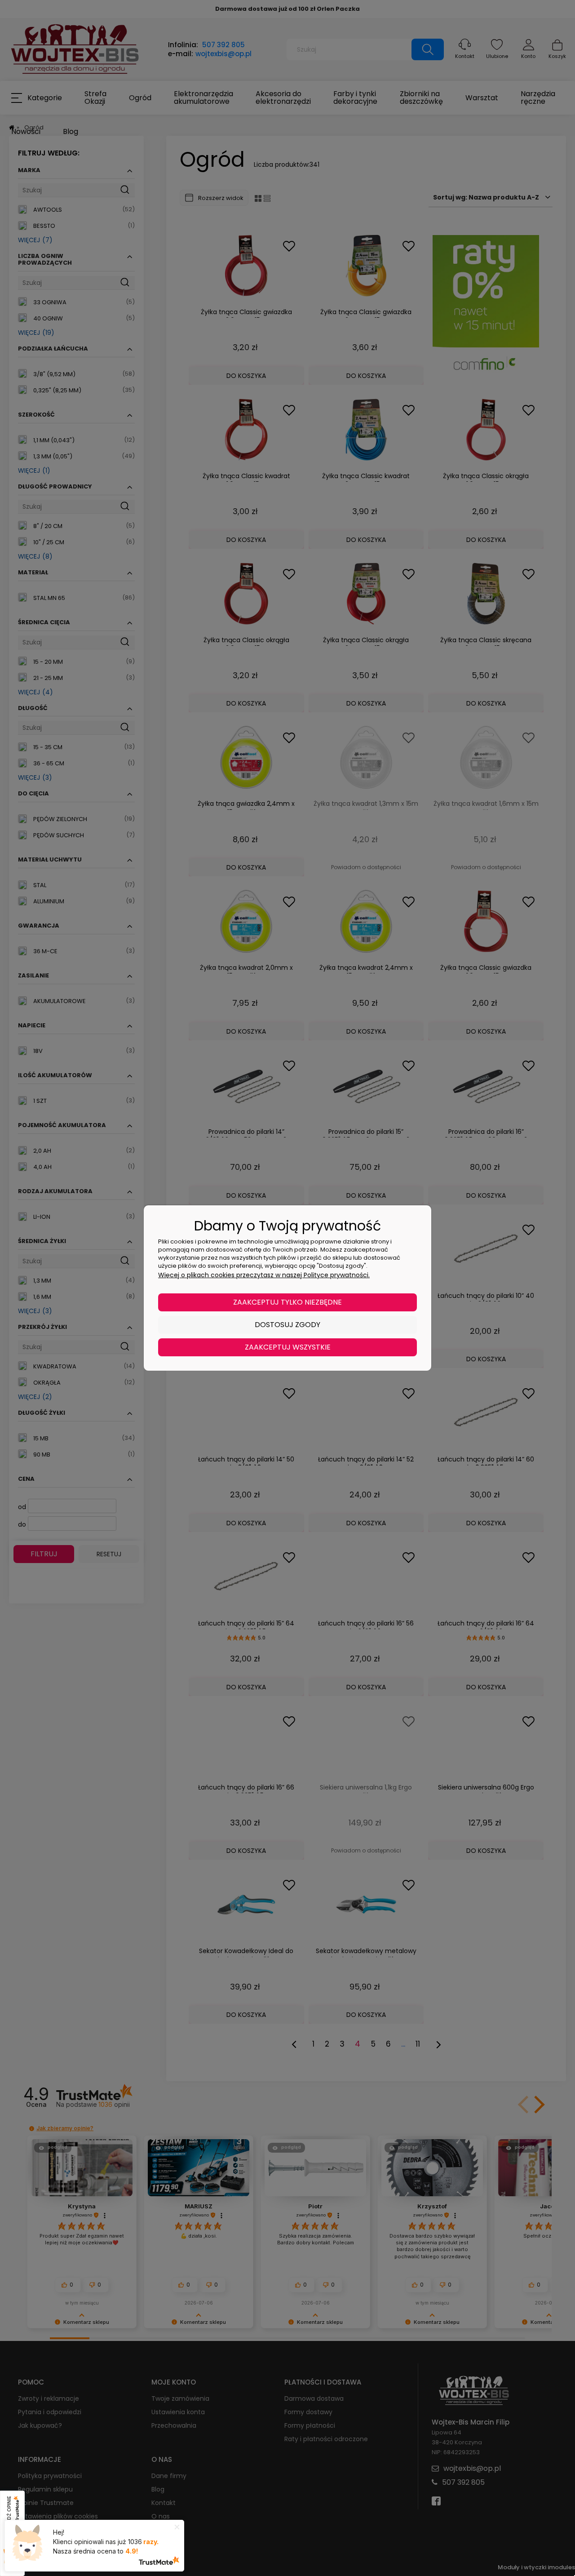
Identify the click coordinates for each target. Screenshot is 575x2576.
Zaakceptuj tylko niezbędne (287, 1302)
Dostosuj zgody (287, 1325)
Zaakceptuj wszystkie (288, 1347)
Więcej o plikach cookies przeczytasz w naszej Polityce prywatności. (264, 1275)
